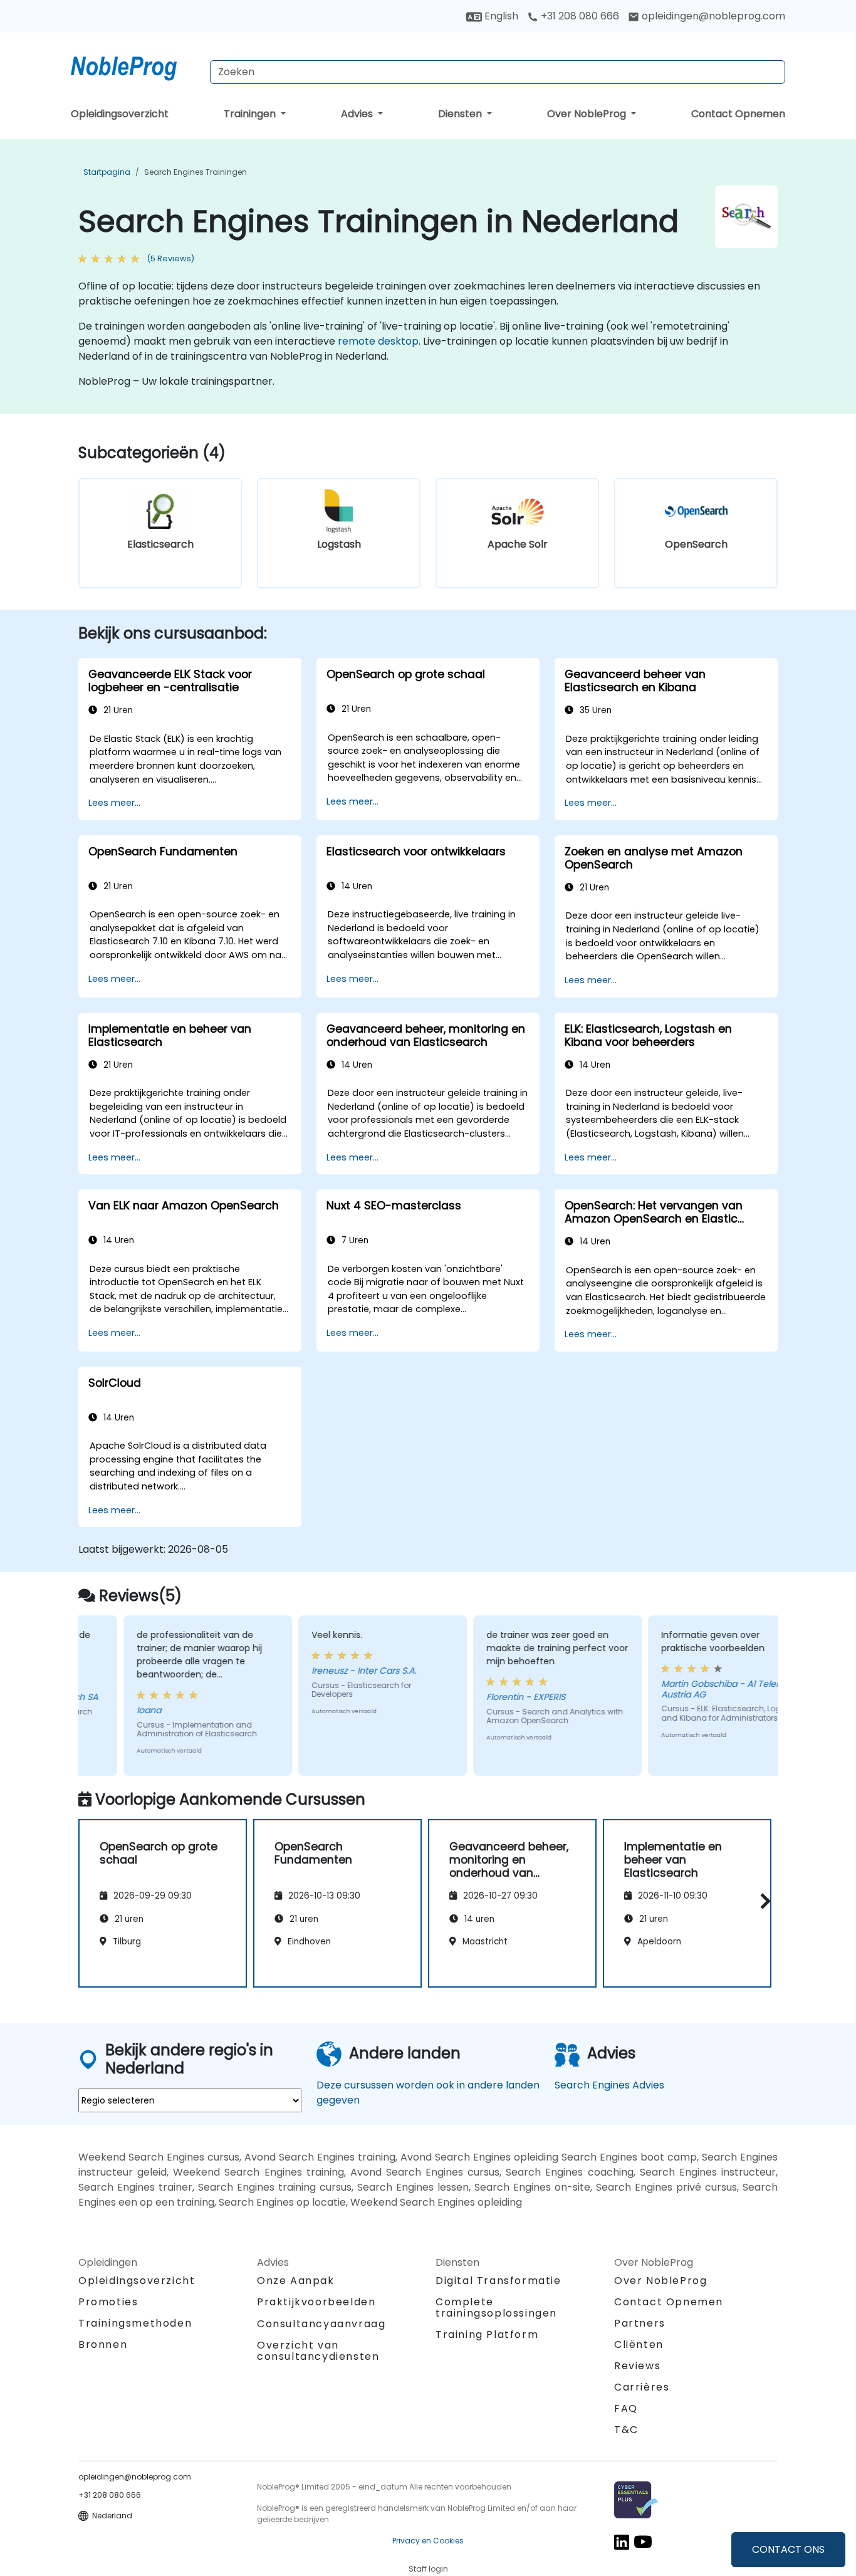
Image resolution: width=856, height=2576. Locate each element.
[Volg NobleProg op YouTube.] (643, 2542)
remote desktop (378, 341)
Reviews (637, 2366)
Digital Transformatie (498, 2281)
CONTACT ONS (788, 2549)
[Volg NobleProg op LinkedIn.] (622, 2542)
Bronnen (103, 2344)
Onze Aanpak (296, 2281)
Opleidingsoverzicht (120, 114)
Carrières (642, 2387)
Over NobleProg (588, 114)
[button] (762, 1901)
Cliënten (639, 2344)
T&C (626, 2430)
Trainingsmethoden (135, 2323)
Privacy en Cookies (428, 2541)
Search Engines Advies (609, 2085)
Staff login (428, 2569)
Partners (640, 2323)
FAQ (626, 2408)
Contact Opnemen (738, 114)
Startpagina (107, 172)
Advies (358, 114)
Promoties (108, 2302)
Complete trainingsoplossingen (496, 2307)
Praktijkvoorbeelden (316, 2302)
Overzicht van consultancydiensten (318, 2351)
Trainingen (251, 114)
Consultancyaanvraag (321, 2324)
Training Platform (487, 2334)
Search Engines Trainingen (196, 172)
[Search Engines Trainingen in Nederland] (135, 66)
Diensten (461, 114)
